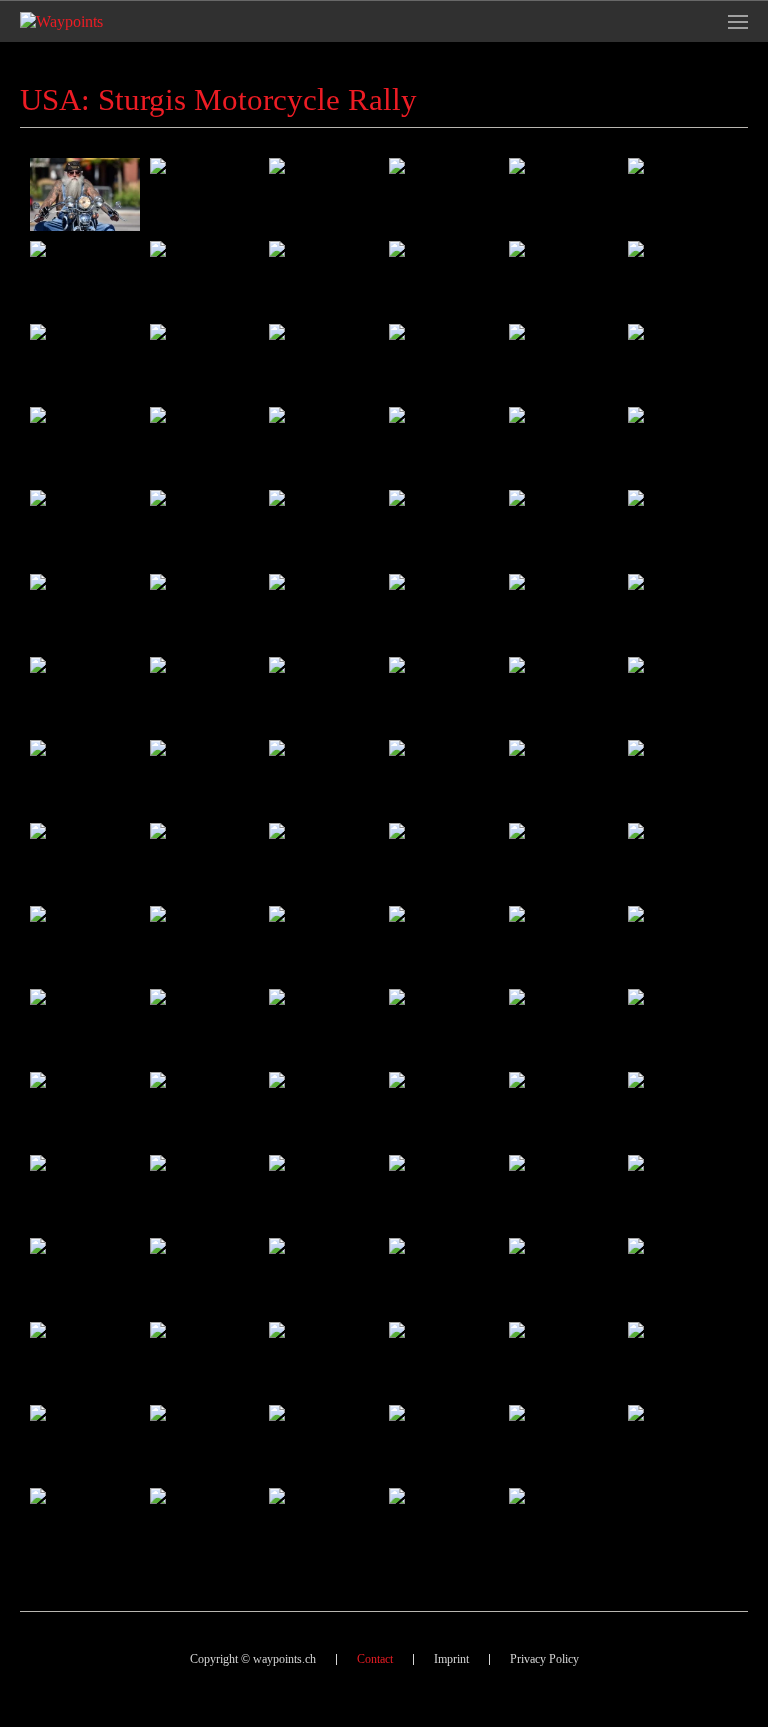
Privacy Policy (544, 1659)
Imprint (451, 1659)
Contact (375, 1659)
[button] (738, 21)
